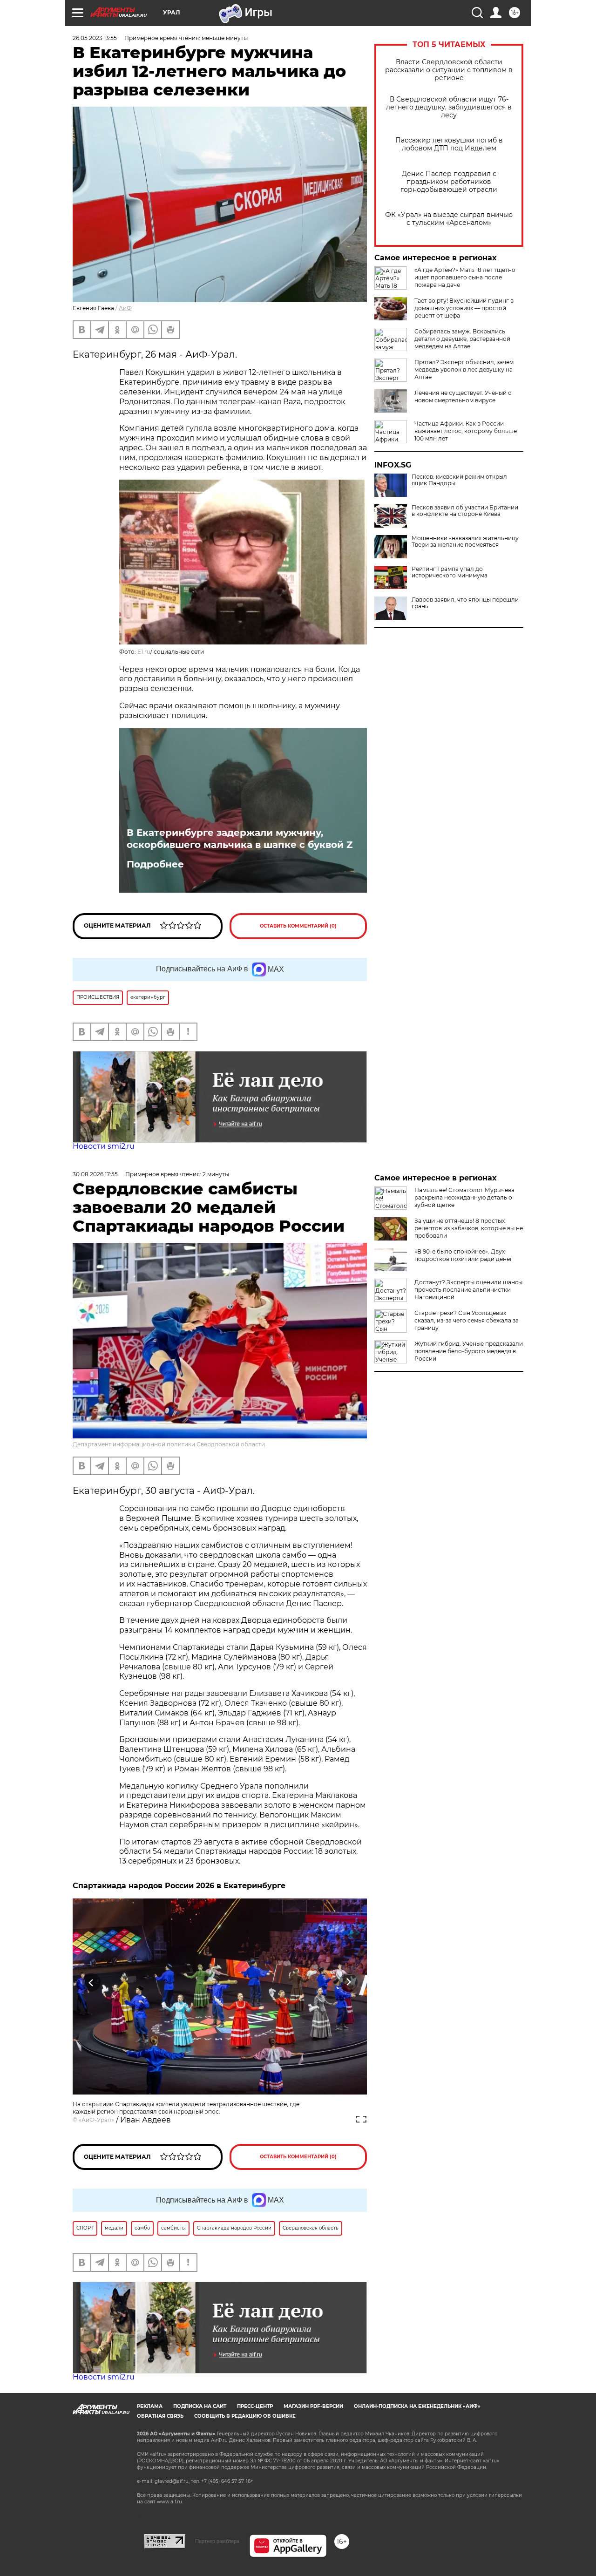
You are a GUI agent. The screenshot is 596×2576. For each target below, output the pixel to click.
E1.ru (144, 652)
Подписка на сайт (200, 2406)
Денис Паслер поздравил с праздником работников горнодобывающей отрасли (449, 182)
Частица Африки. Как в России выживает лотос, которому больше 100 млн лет (466, 431)
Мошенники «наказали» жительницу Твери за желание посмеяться (465, 542)
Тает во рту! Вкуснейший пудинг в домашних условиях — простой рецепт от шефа (464, 308)
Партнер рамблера (217, 2541)
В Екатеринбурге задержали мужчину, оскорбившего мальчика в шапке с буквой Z (240, 839)
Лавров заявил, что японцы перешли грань (465, 603)
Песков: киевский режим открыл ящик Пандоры (459, 480)
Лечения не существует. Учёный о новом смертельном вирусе (463, 397)
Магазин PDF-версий (313, 2406)
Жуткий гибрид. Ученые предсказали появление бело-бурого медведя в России (469, 1351)
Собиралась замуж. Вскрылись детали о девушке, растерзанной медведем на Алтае (462, 339)
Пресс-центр (255, 2406)
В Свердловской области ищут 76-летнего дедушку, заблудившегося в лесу (449, 107)
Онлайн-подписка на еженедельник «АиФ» (417, 2406)
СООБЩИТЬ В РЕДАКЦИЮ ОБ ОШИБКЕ (245, 2416)
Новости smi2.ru (104, 1146)
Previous (91, 1983)
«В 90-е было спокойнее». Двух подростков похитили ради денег (464, 1255)
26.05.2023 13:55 (95, 38)
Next (349, 1983)
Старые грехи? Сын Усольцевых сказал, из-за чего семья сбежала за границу (467, 1320)
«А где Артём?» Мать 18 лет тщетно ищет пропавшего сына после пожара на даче (465, 277)
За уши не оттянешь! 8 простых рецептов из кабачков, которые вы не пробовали (469, 1228)
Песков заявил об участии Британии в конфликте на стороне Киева (465, 511)
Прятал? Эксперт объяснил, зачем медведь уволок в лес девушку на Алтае (464, 369)
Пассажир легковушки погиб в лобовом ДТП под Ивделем (449, 144)
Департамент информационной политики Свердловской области (169, 1444)
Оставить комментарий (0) (298, 926)
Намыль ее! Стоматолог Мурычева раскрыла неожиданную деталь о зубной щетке (464, 1197)
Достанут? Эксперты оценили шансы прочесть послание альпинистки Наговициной (468, 1290)
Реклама (150, 2406)
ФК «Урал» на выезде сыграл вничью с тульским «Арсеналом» (449, 219)
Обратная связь (160, 2416)
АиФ (125, 308)
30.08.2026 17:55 (95, 1174)
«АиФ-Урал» (96, 2120)
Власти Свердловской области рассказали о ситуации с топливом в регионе (449, 70)
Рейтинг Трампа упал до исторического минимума (450, 572)
